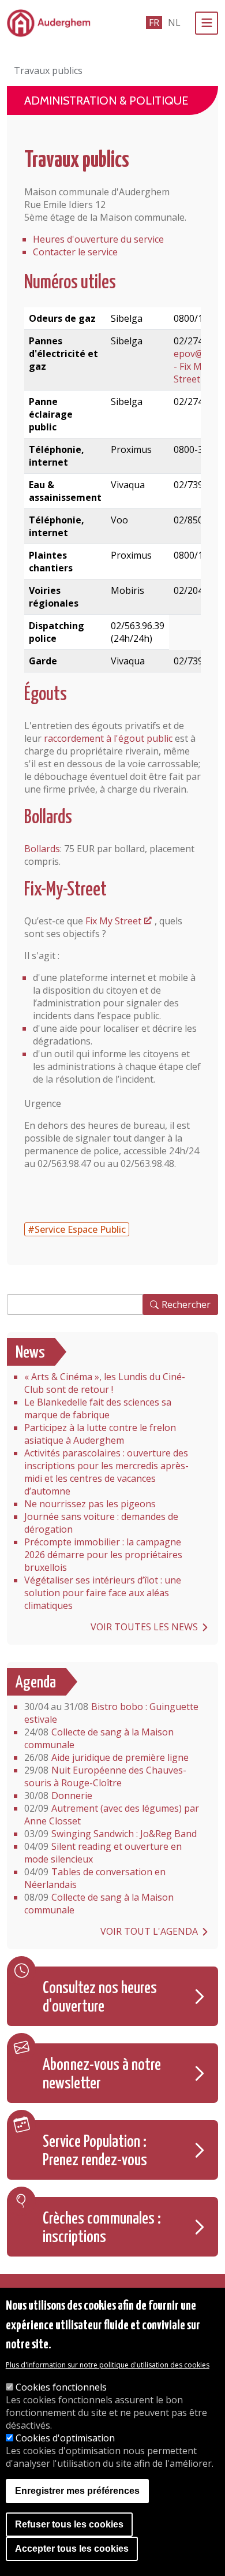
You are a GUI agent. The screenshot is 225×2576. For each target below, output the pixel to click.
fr (154, 23)
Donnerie (58, 1796)
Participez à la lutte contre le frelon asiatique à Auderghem (100, 1434)
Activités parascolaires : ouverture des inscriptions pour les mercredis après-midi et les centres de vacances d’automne (106, 1472)
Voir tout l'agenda (149, 1931)
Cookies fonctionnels (61, 2387)
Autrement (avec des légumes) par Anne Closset (112, 1815)
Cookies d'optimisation (65, 2438)
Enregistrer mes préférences (77, 2491)
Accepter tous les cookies (72, 2549)
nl (174, 23)
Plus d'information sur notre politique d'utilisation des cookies (108, 2365)
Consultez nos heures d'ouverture (100, 1998)
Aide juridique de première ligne (106, 1757)
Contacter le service (75, 252)
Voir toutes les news (144, 1627)
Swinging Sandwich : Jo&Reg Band (110, 1834)
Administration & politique (106, 101)
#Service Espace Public (77, 1229)
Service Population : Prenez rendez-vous (95, 2151)
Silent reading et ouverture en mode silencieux (103, 1853)
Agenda (36, 1683)
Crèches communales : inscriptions (102, 2228)
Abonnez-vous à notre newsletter (102, 2075)
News (30, 1353)
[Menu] (207, 23)
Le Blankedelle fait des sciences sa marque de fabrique (98, 1408)
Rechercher (186, 1304)
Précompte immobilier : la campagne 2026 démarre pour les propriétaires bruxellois (103, 1555)
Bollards (42, 849)
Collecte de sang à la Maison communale (99, 1738)
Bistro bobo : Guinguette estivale (111, 1713)
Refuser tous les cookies (69, 2524)
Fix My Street (113, 921)
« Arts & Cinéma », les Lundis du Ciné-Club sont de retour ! (105, 1383)
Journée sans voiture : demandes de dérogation (101, 1523)
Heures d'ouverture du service (98, 239)
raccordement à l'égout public (108, 738)
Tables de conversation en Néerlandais (95, 1878)
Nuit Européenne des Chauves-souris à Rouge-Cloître (105, 1776)
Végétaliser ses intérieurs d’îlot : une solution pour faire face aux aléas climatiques (103, 1593)
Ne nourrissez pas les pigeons (90, 1504)
